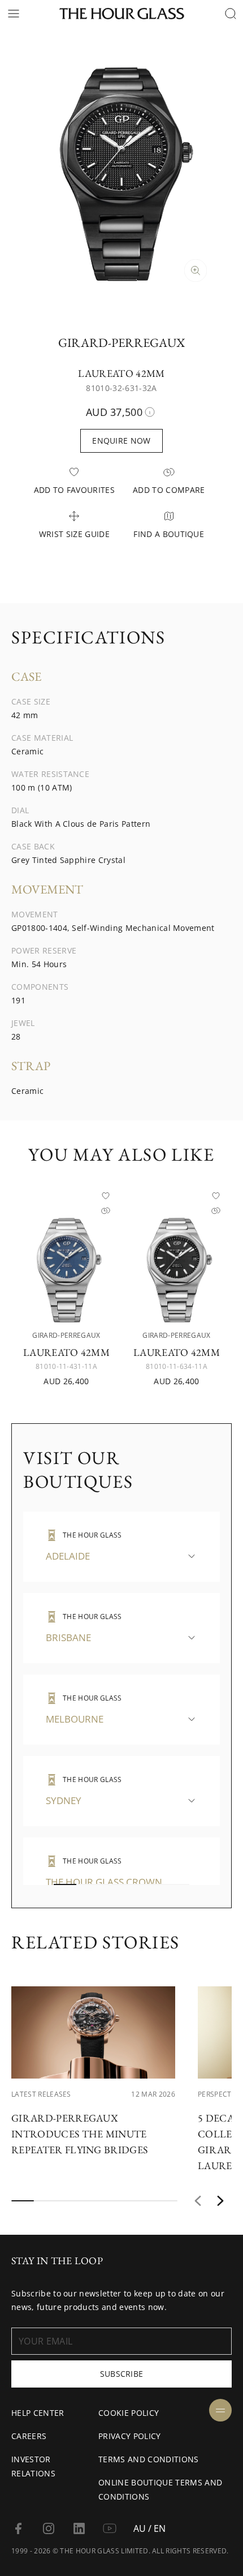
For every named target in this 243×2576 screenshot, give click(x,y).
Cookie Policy (129, 2413)
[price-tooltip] (150, 412)
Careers (29, 2436)
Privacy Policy (129, 2436)
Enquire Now (121, 441)
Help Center (38, 2413)
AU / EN (149, 2528)
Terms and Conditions (148, 2459)
